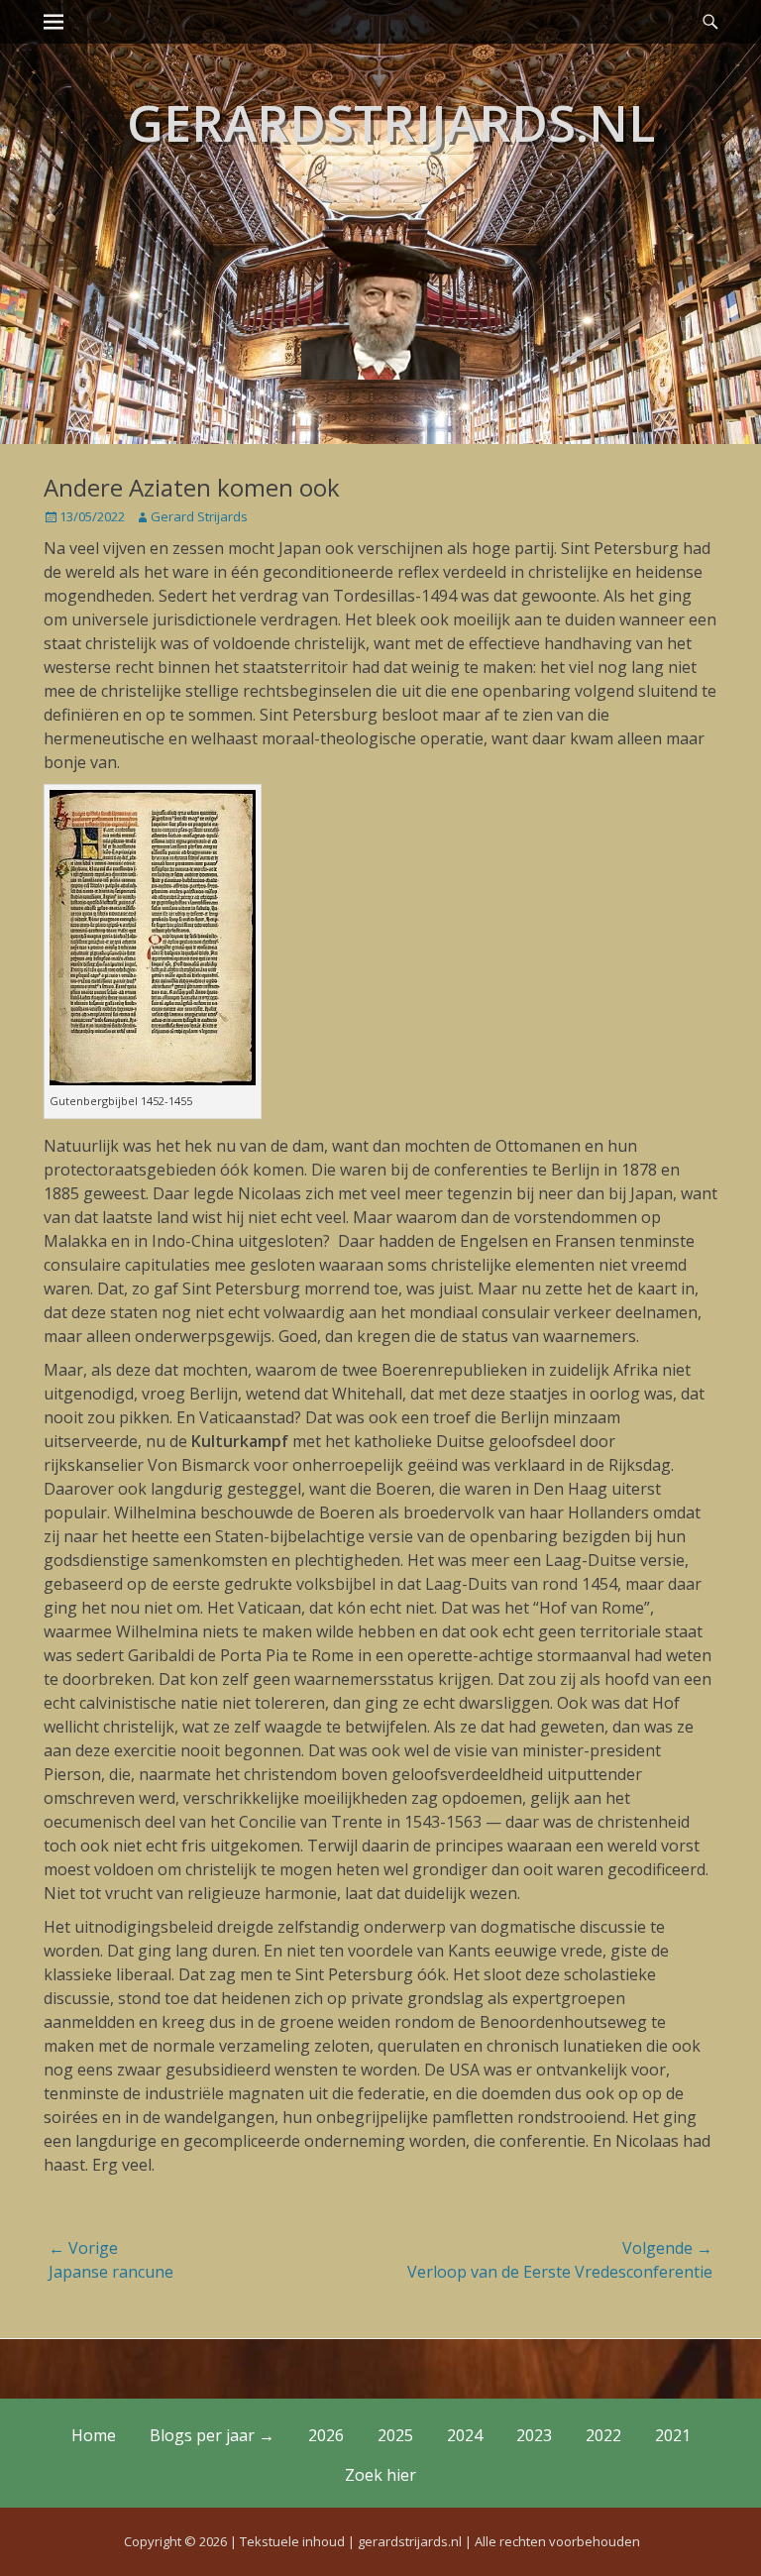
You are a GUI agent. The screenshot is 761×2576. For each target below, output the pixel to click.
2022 (603, 2435)
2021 (673, 2435)
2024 (465, 2435)
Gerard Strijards (199, 516)
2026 (326, 2435)
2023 (534, 2435)
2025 (395, 2435)
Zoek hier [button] (380, 2475)
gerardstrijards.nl (391, 123)
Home (94, 2435)
